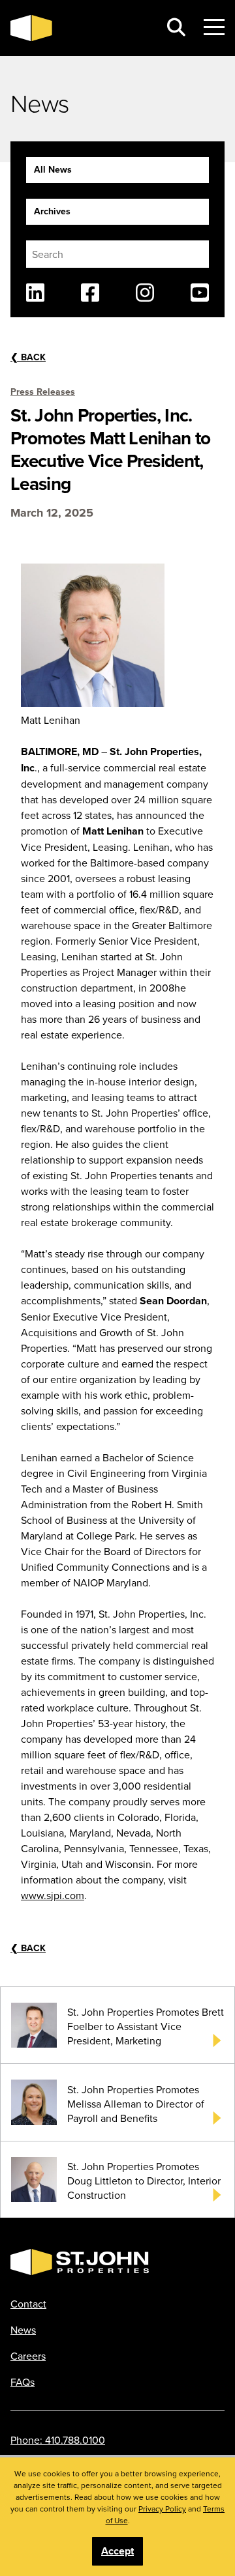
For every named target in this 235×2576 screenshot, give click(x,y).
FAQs (23, 2382)
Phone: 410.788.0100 (58, 2440)
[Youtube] (200, 293)
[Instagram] (145, 293)
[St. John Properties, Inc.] (80, 28)
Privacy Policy (162, 2509)
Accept (117, 2551)
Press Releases (43, 392)
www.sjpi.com (53, 1895)
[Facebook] (90, 293)
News (23, 2330)
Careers (28, 2356)
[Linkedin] (35, 293)
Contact (28, 2304)
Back (28, 357)
